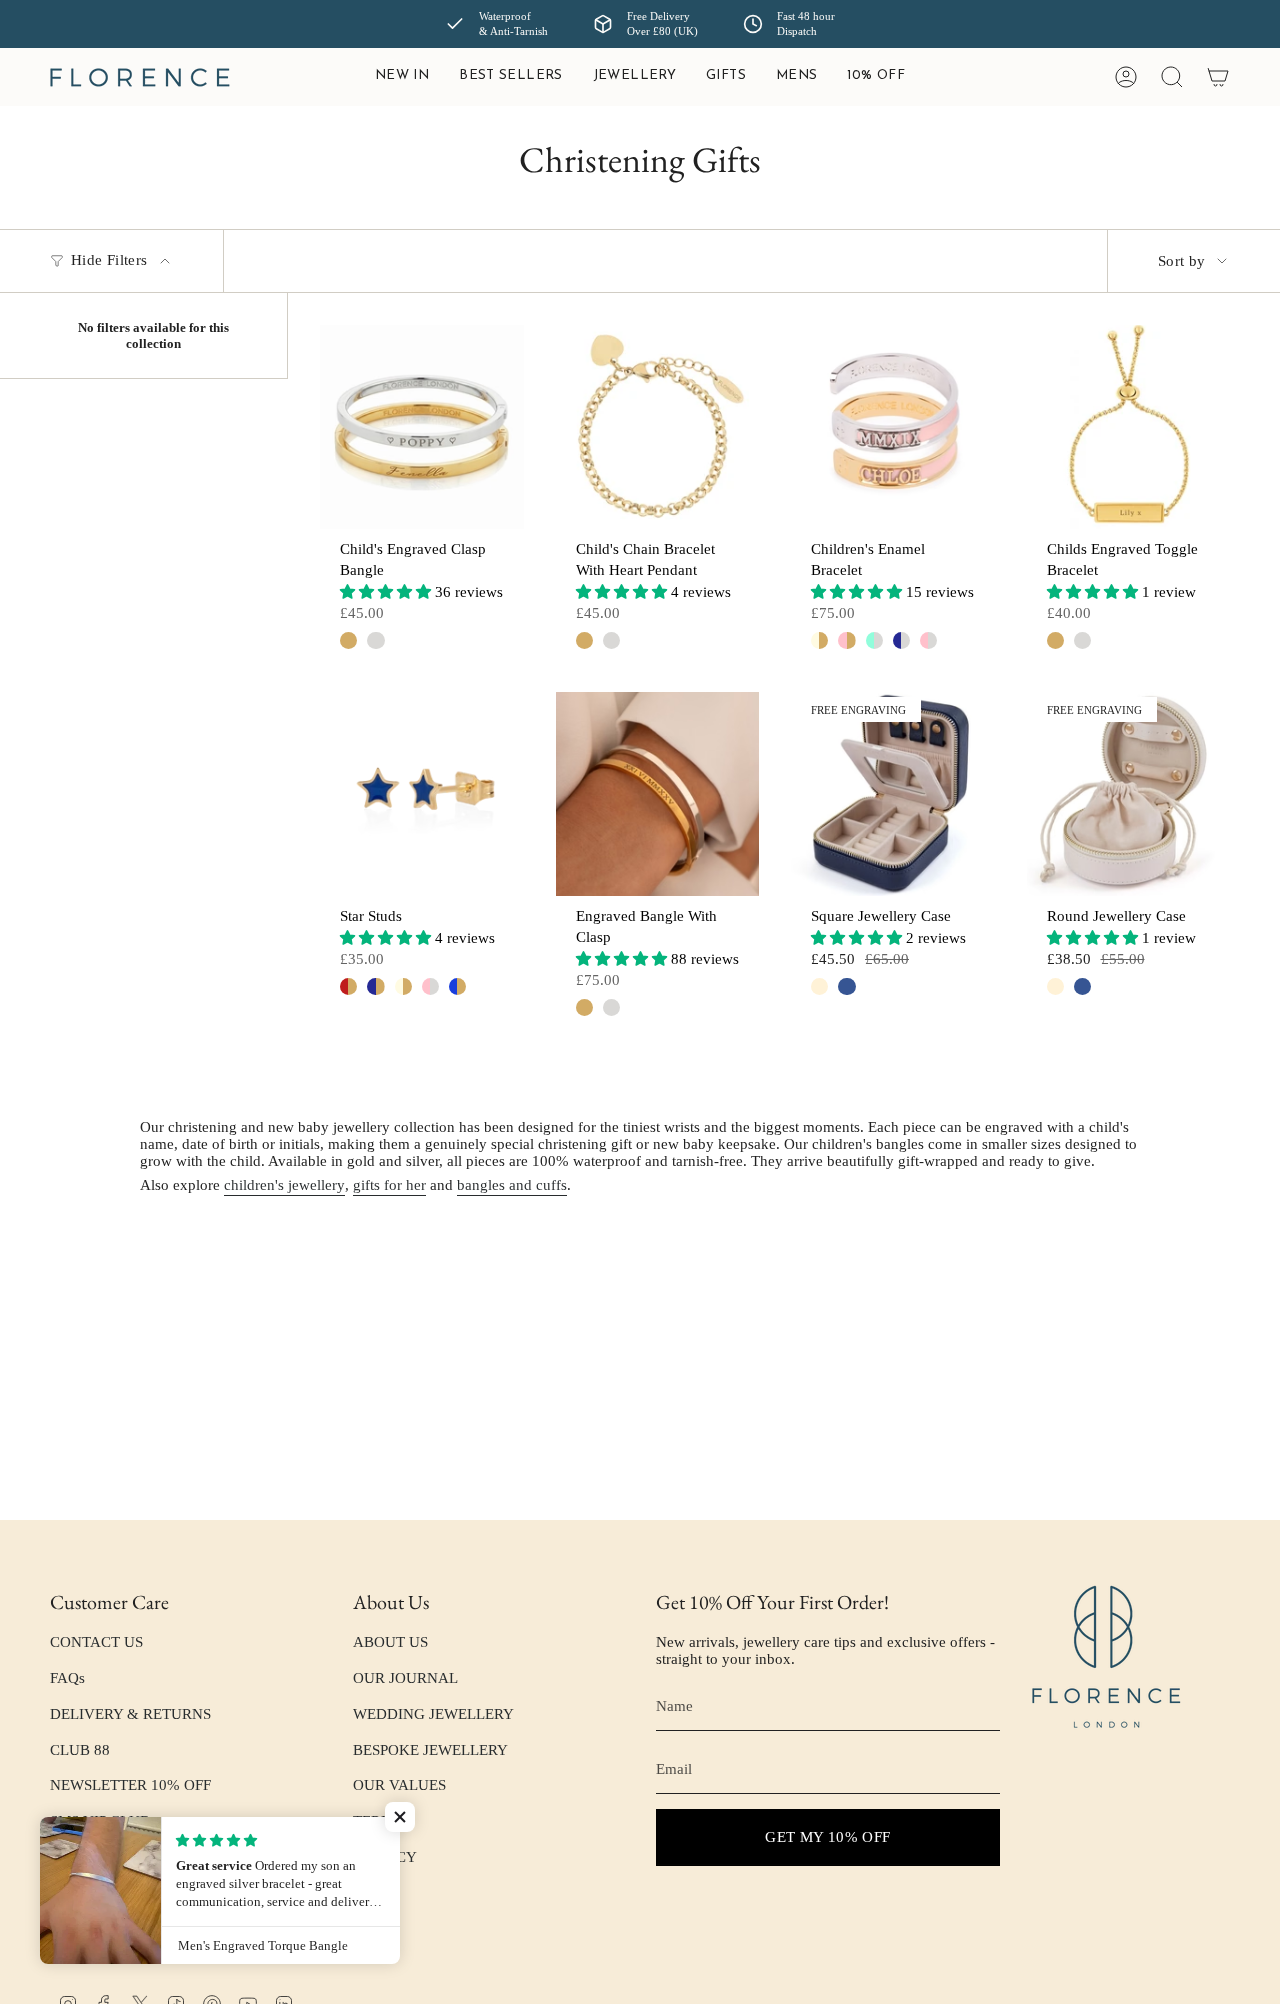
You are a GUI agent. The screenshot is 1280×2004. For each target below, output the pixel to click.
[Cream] (819, 986)
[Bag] (1218, 77)
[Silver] (375, 640)
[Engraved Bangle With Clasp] (658, 794)
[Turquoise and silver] (874, 640)
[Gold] (348, 640)
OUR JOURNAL (405, 1678)
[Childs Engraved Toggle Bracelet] (1129, 427)
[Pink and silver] (928, 640)
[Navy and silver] (901, 640)
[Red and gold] (348, 986)
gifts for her (389, 1185)
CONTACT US (96, 1642)
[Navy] (846, 986)
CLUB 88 (80, 1750)
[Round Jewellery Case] (1129, 794)
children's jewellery (284, 1185)
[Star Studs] (422, 794)
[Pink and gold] (846, 640)
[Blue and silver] (457, 986)
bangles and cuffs (512, 1185)
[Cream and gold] (819, 640)
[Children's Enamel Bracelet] (893, 427)
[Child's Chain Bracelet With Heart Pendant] (658, 427)
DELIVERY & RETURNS (130, 1714)
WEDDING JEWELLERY (433, 1714)
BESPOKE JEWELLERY (430, 1750)
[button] (634, 77)
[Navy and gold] (375, 986)
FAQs (67, 1678)
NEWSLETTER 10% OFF (130, 1785)
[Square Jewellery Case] (893, 794)
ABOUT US (390, 1642)
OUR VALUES (399, 1785)
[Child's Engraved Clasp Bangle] (422, 427)
